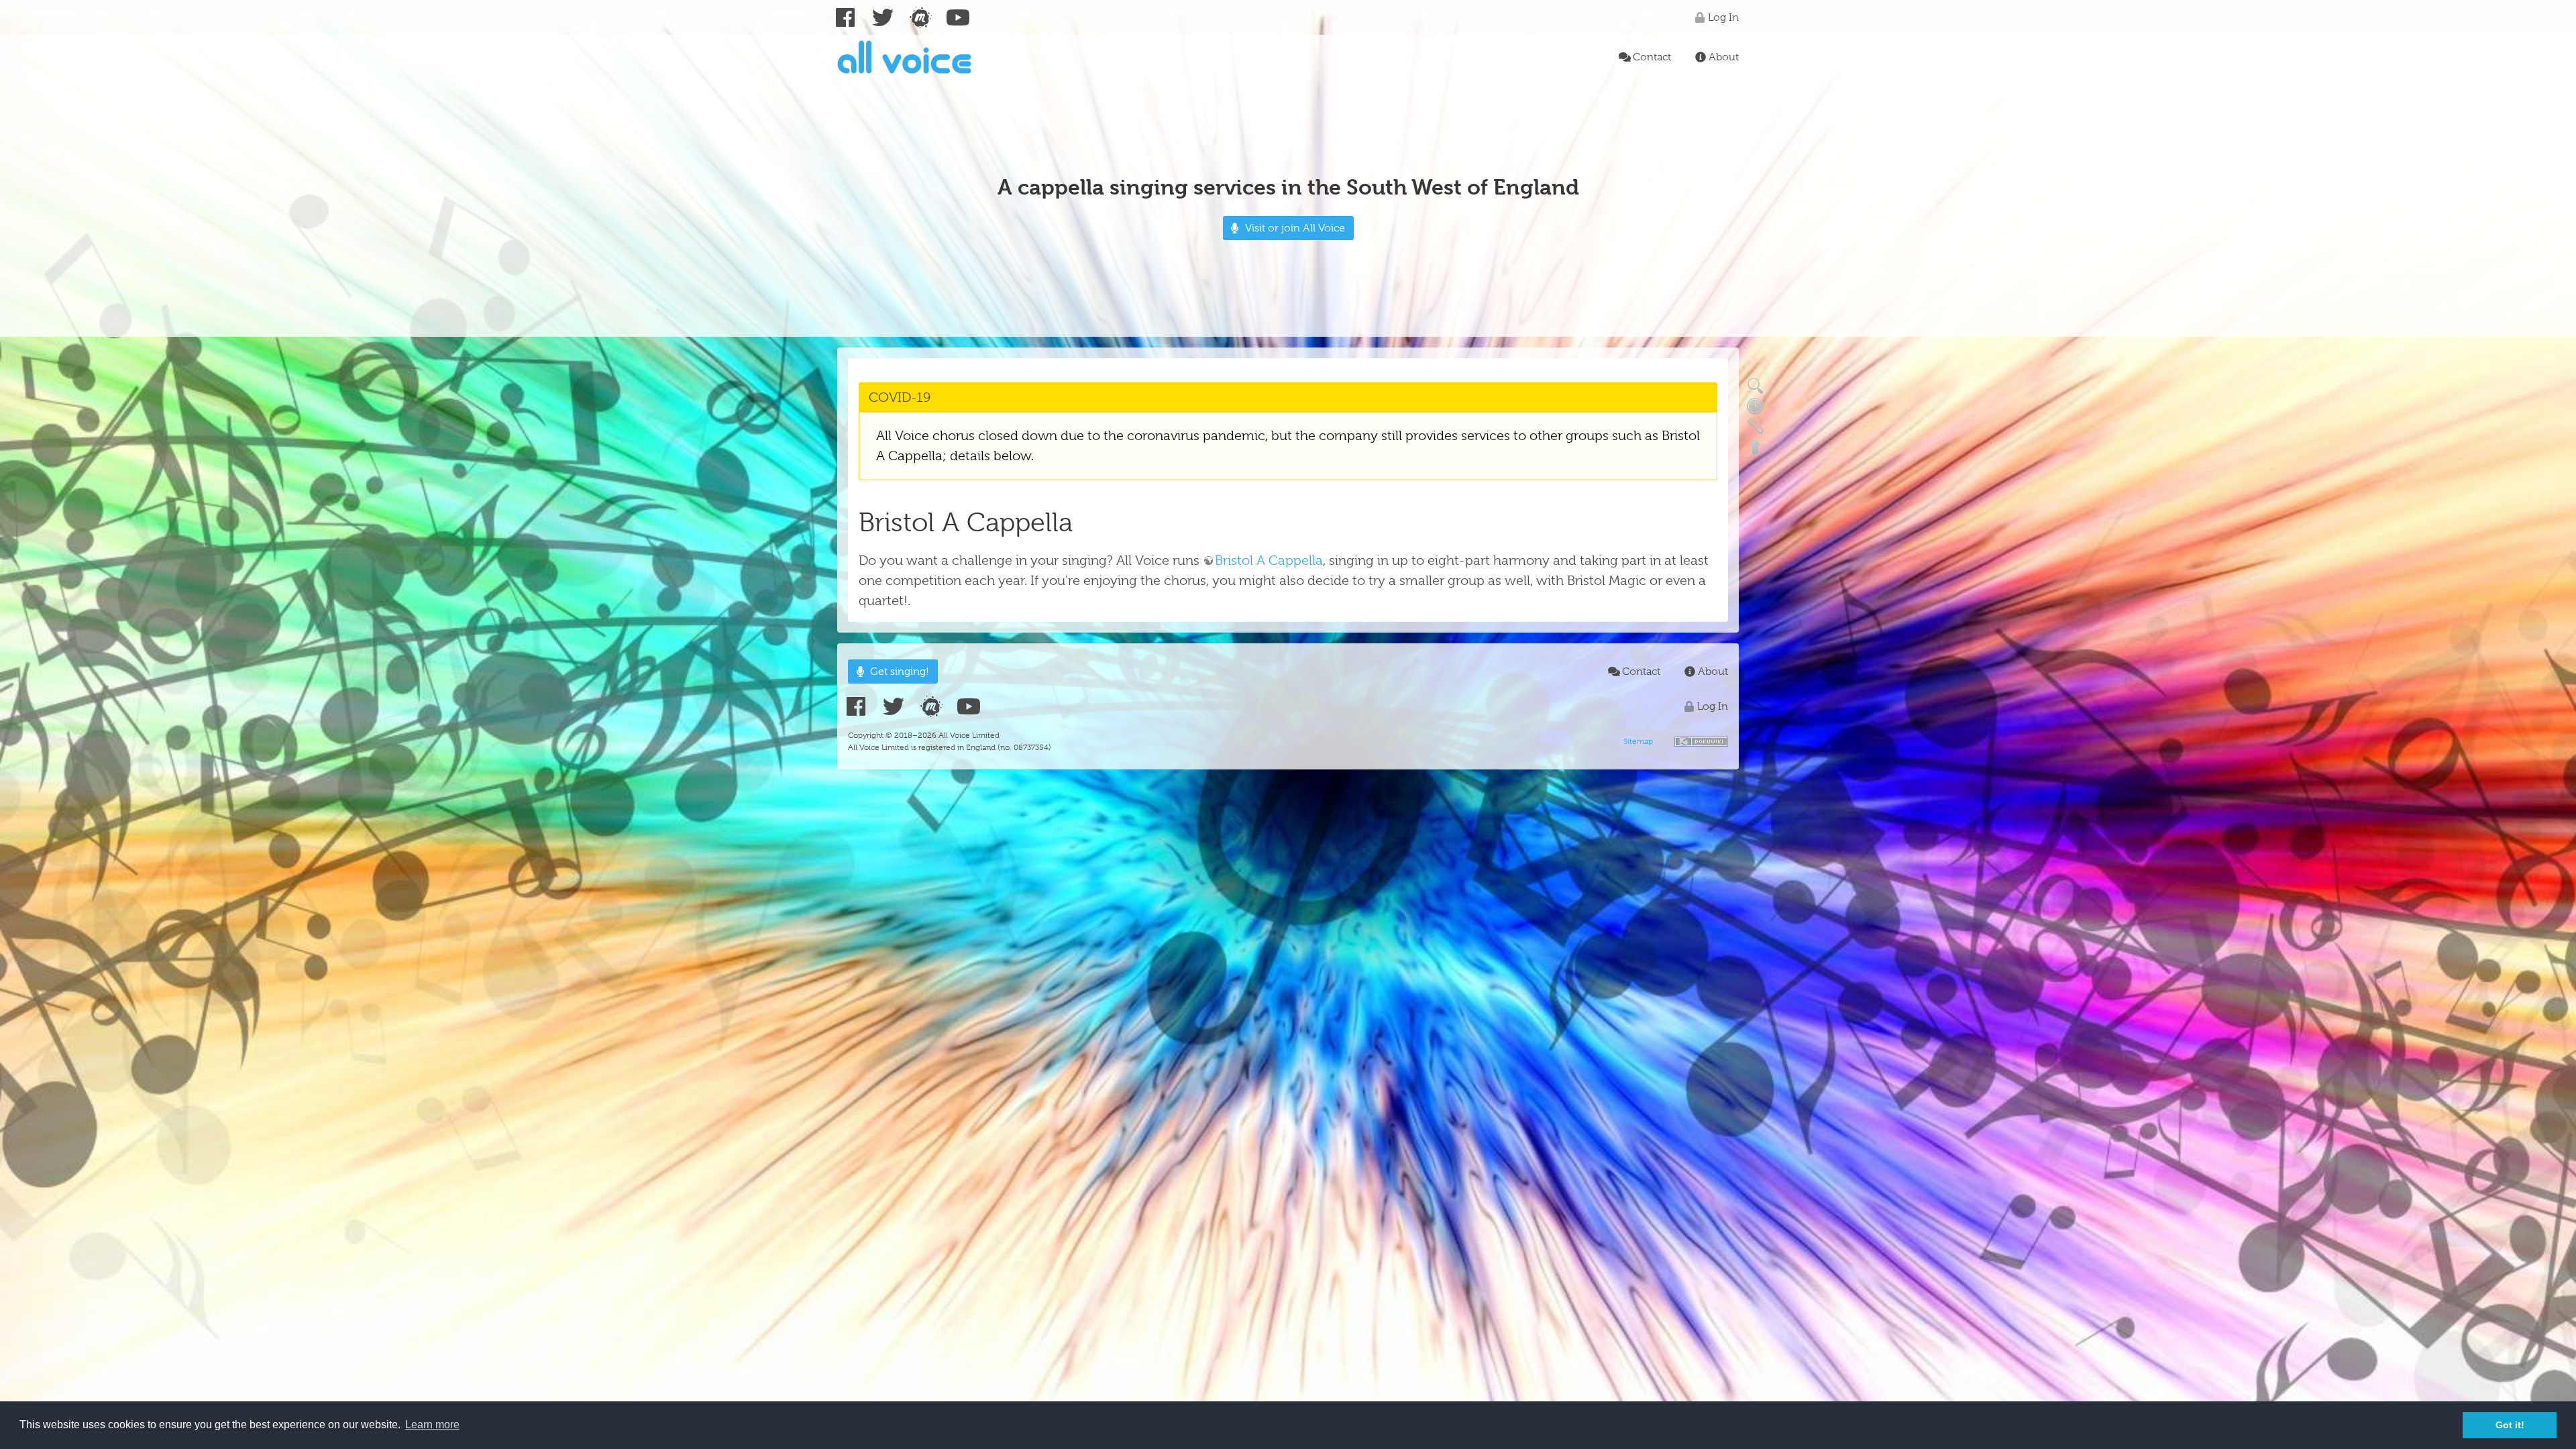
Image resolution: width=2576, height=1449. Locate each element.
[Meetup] (920, 17)
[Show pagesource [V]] (1755, 385)
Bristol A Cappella (1269, 560)
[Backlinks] (1755, 425)
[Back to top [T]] (1755, 445)
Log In (1723, 17)
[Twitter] (883, 17)
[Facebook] (845, 17)
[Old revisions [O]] (1755, 405)
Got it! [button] (2510, 1425)
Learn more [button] (432, 1425)
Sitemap (1638, 741)
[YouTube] (958, 17)
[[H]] (904, 57)
